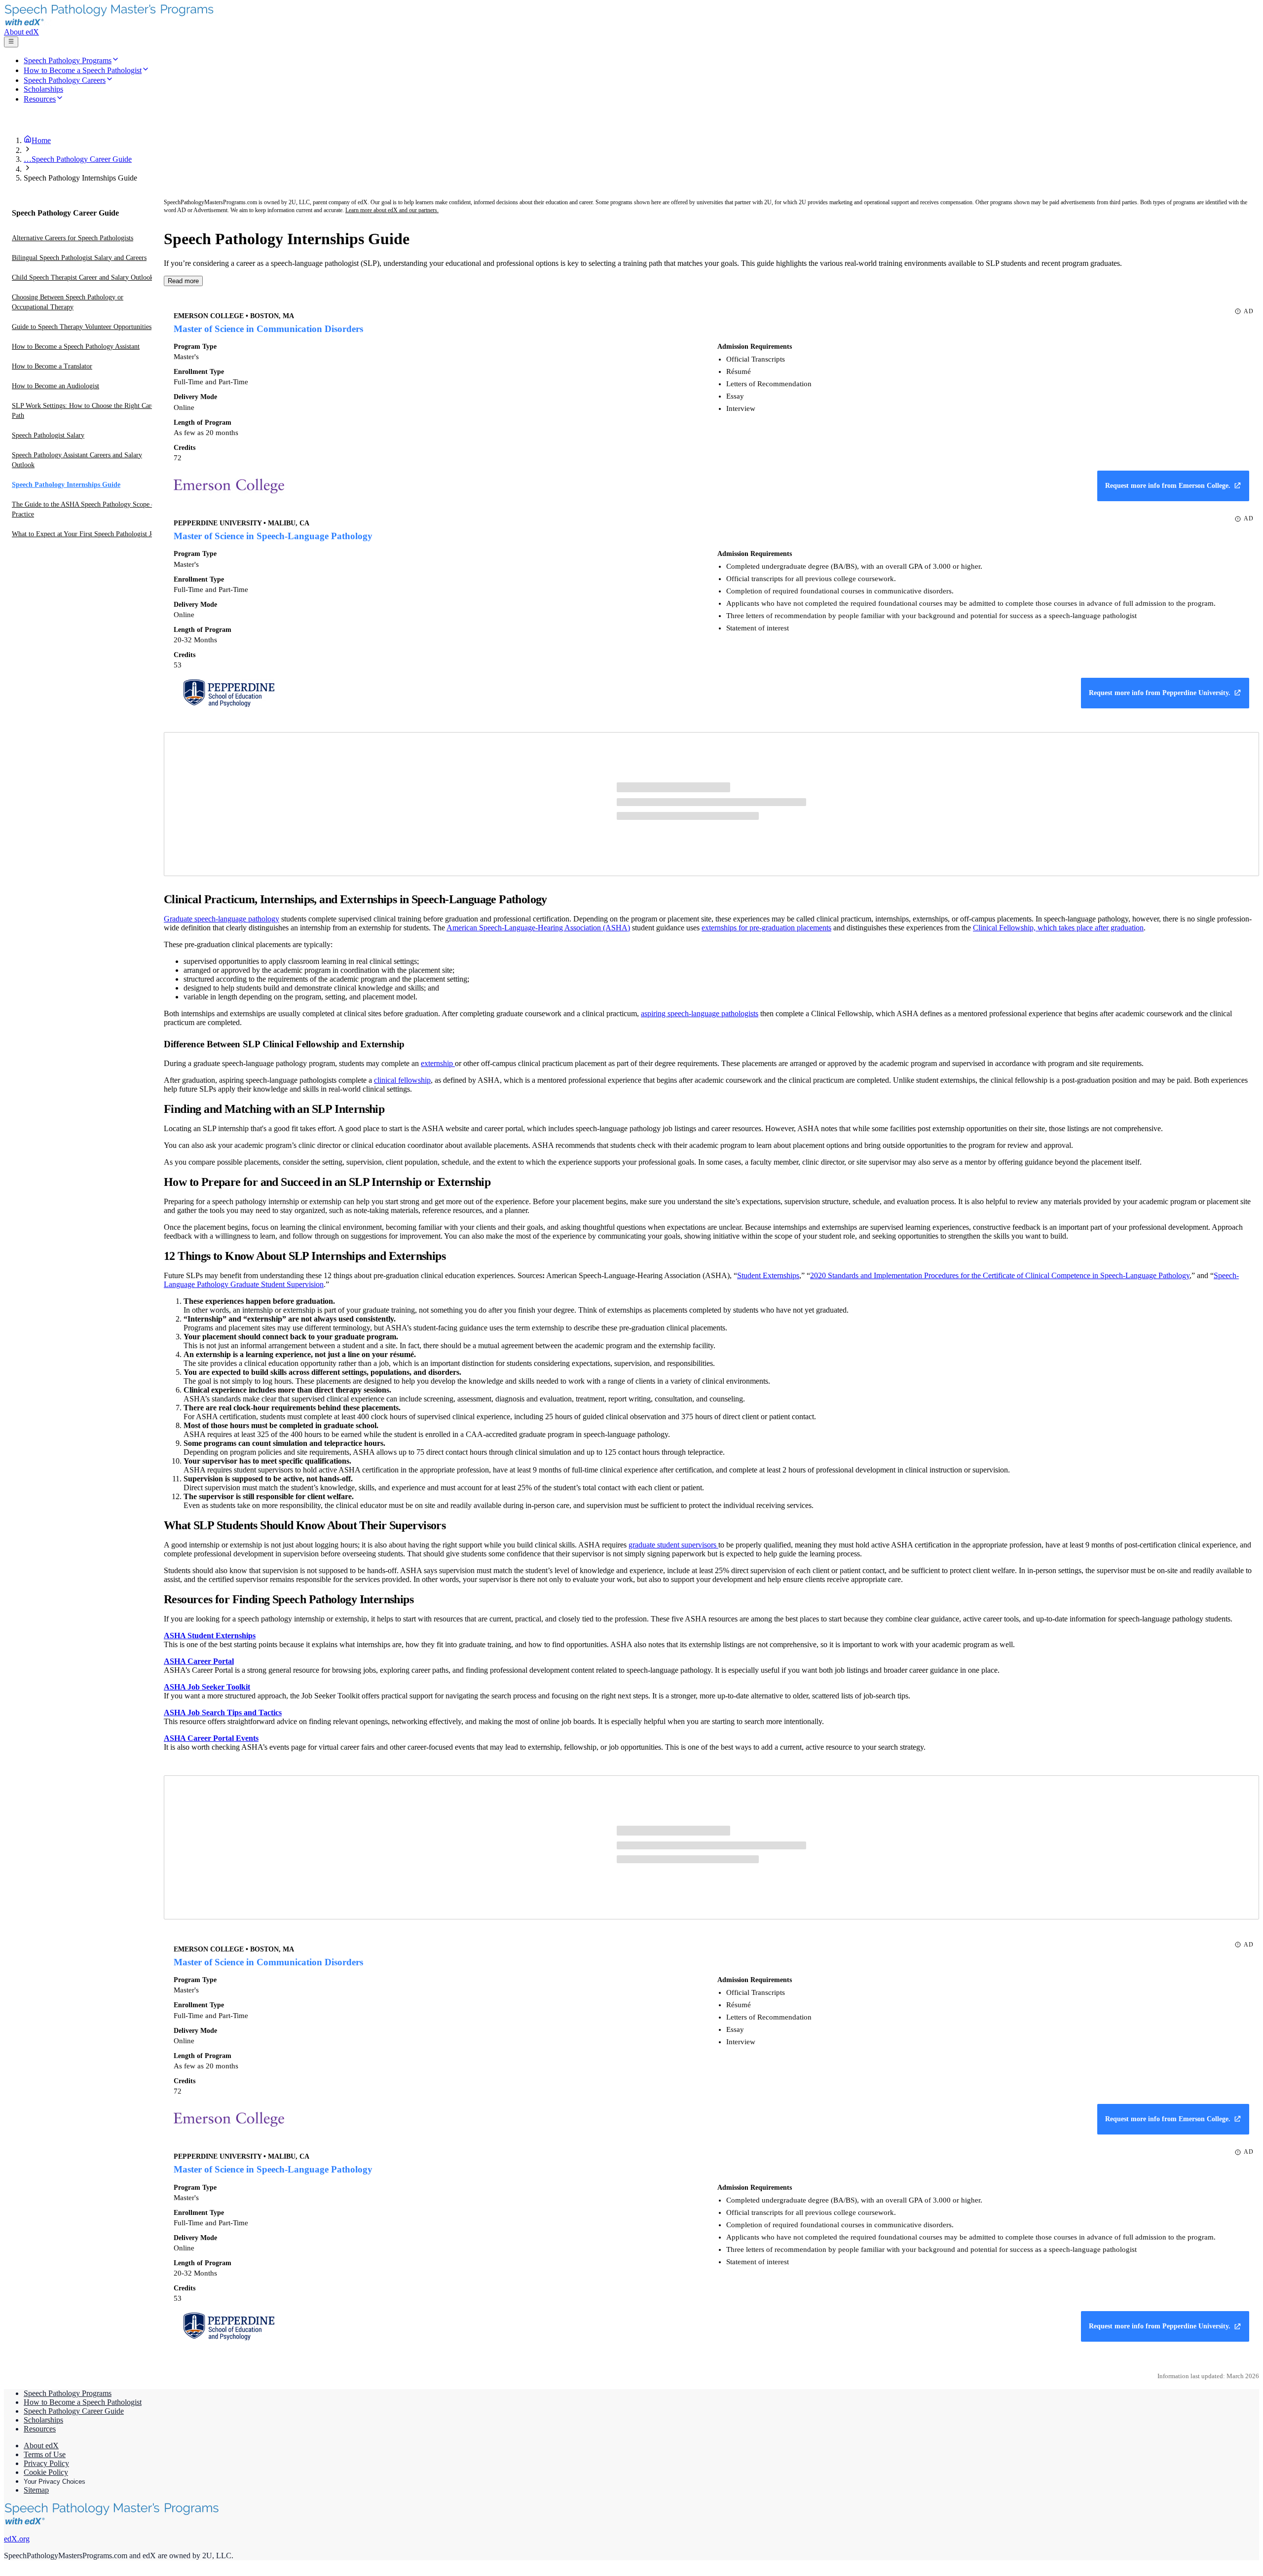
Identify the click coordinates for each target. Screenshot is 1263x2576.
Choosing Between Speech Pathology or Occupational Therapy (68, 302)
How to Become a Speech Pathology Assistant (76, 347)
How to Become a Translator (52, 366)
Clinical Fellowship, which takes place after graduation (1058, 928)
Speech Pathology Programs (68, 2393)
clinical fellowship (402, 1080)
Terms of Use (45, 2454)
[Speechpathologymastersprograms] (115, 23)
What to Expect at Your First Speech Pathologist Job (85, 534)
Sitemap (36, 2490)
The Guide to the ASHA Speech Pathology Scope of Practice (85, 509)
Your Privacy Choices (55, 2482)
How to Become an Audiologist (56, 386)
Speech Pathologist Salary (48, 435)
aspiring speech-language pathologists (700, 1013)
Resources (40, 2429)
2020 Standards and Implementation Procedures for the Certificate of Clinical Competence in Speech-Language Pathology (1000, 1275)
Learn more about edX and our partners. (392, 210)
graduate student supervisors (673, 1545)
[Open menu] (11, 42)
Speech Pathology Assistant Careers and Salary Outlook (77, 460)
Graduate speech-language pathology (222, 919)
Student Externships (768, 1275)
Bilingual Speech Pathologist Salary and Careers (79, 258)
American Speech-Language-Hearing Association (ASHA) (538, 928)
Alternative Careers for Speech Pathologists (73, 238)
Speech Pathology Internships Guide (66, 485)
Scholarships (43, 2420)
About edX (21, 32)
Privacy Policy (46, 2463)
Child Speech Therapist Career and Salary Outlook (83, 277)
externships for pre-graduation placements (766, 928)
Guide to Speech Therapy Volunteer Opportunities (82, 327)
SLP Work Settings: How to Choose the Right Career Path (86, 411)
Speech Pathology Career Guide (74, 2411)
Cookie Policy (46, 2472)
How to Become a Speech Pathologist (83, 2402)
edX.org (17, 2539)
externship (438, 1063)
